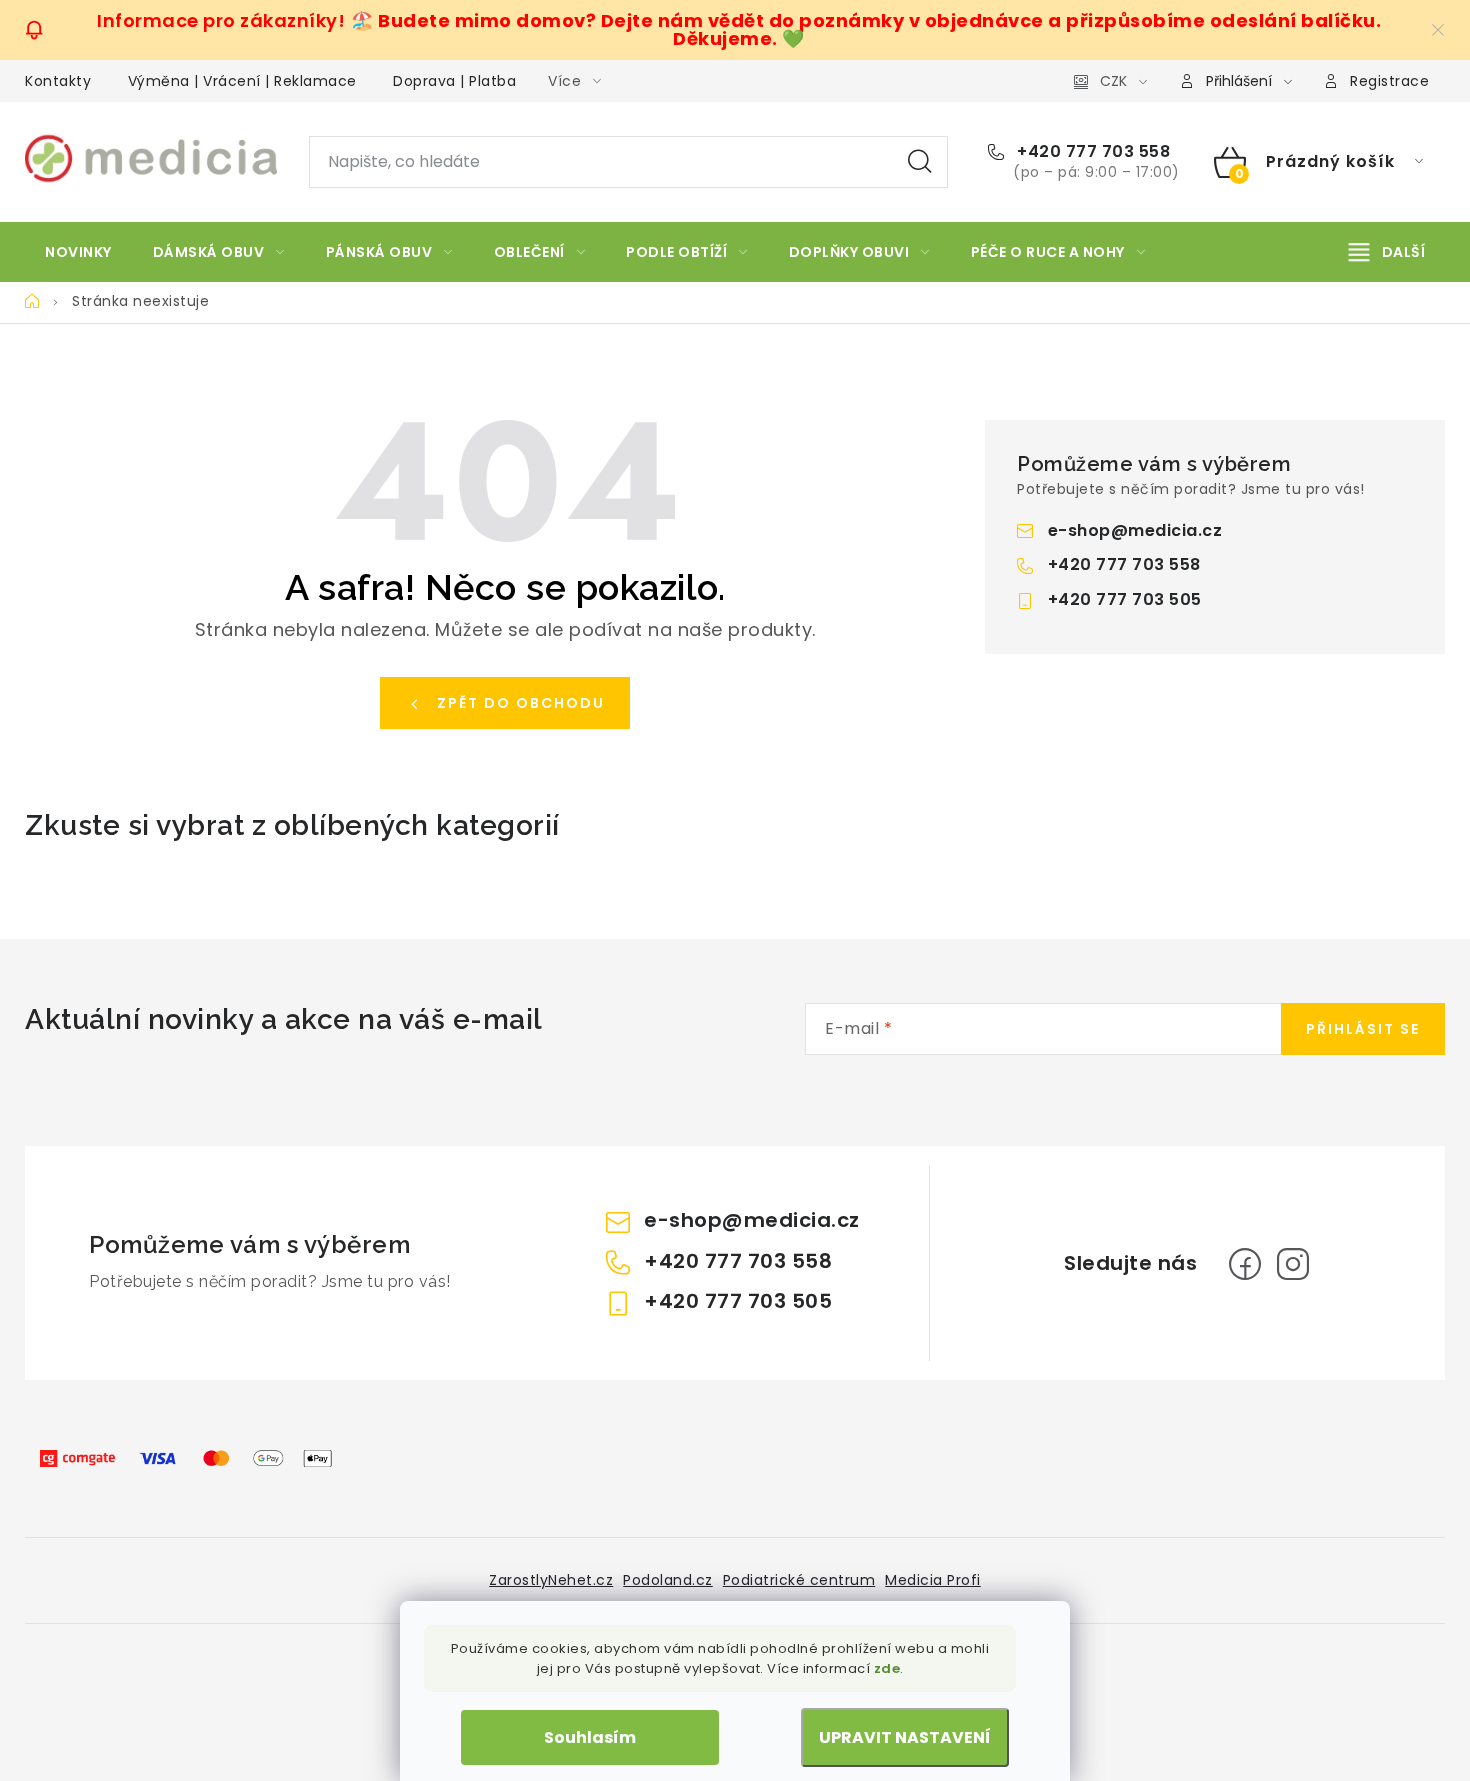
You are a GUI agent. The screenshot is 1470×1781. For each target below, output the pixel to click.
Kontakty (58, 81)
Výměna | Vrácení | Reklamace (242, 81)
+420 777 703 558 (1091, 152)
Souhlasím (590, 1737)
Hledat (920, 162)
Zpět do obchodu (521, 703)
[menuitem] (78, 252)
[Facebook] (1245, 1264)
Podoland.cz (668, 1580)
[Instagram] (1293, 1264)
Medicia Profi (933, 1580)
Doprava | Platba (454, 81)
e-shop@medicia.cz (1135, 530)
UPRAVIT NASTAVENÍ (905, 1737)
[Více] (1387, 252)
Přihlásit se (1363, 1029)
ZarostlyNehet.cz (551, 1580)
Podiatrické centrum (799, 1580)
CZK (1113, 81)
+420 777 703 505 (1125, 599)
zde (887, 1668)
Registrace (1389, 81)
